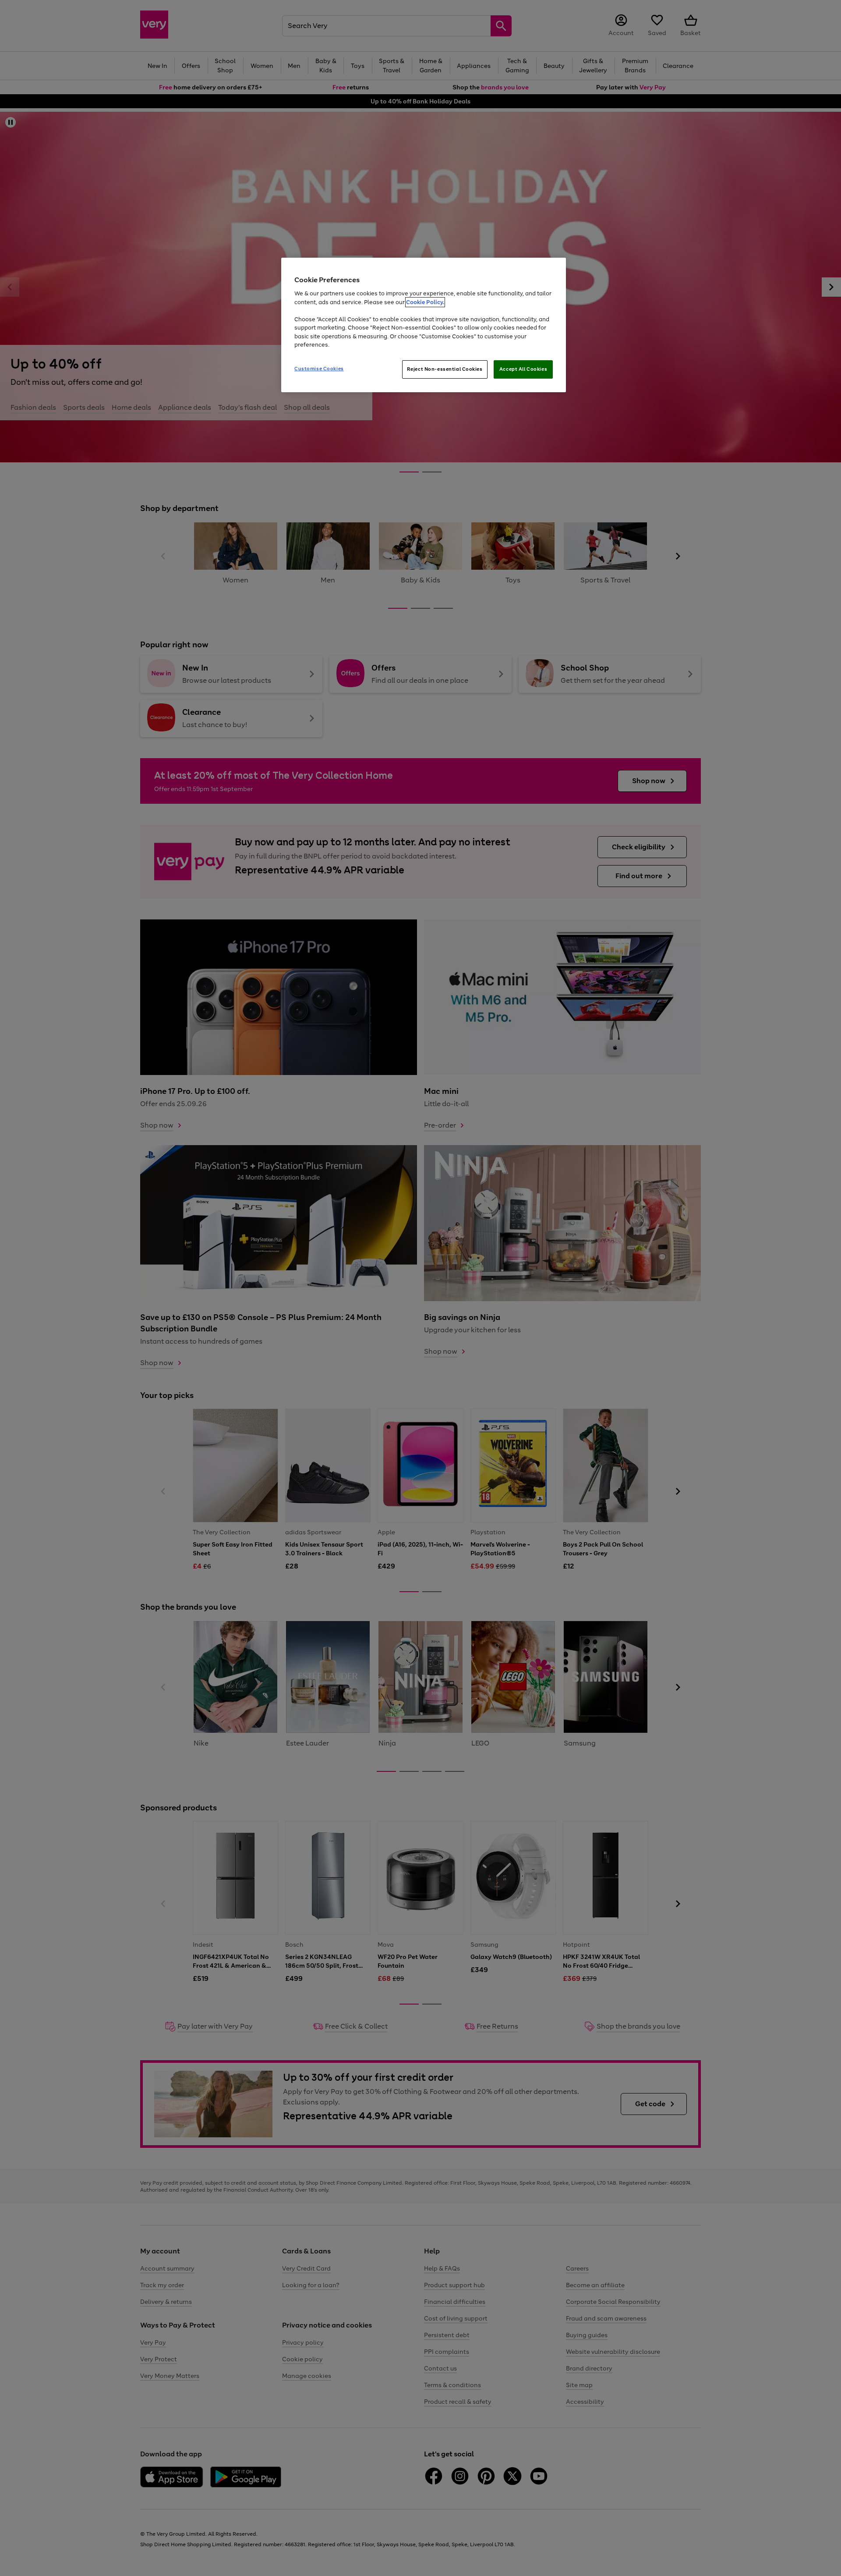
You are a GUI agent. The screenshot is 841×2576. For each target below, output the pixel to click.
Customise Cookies (319, 369)
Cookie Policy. (425, 302)
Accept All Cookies (523, 369)
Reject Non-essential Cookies (445, 369)
